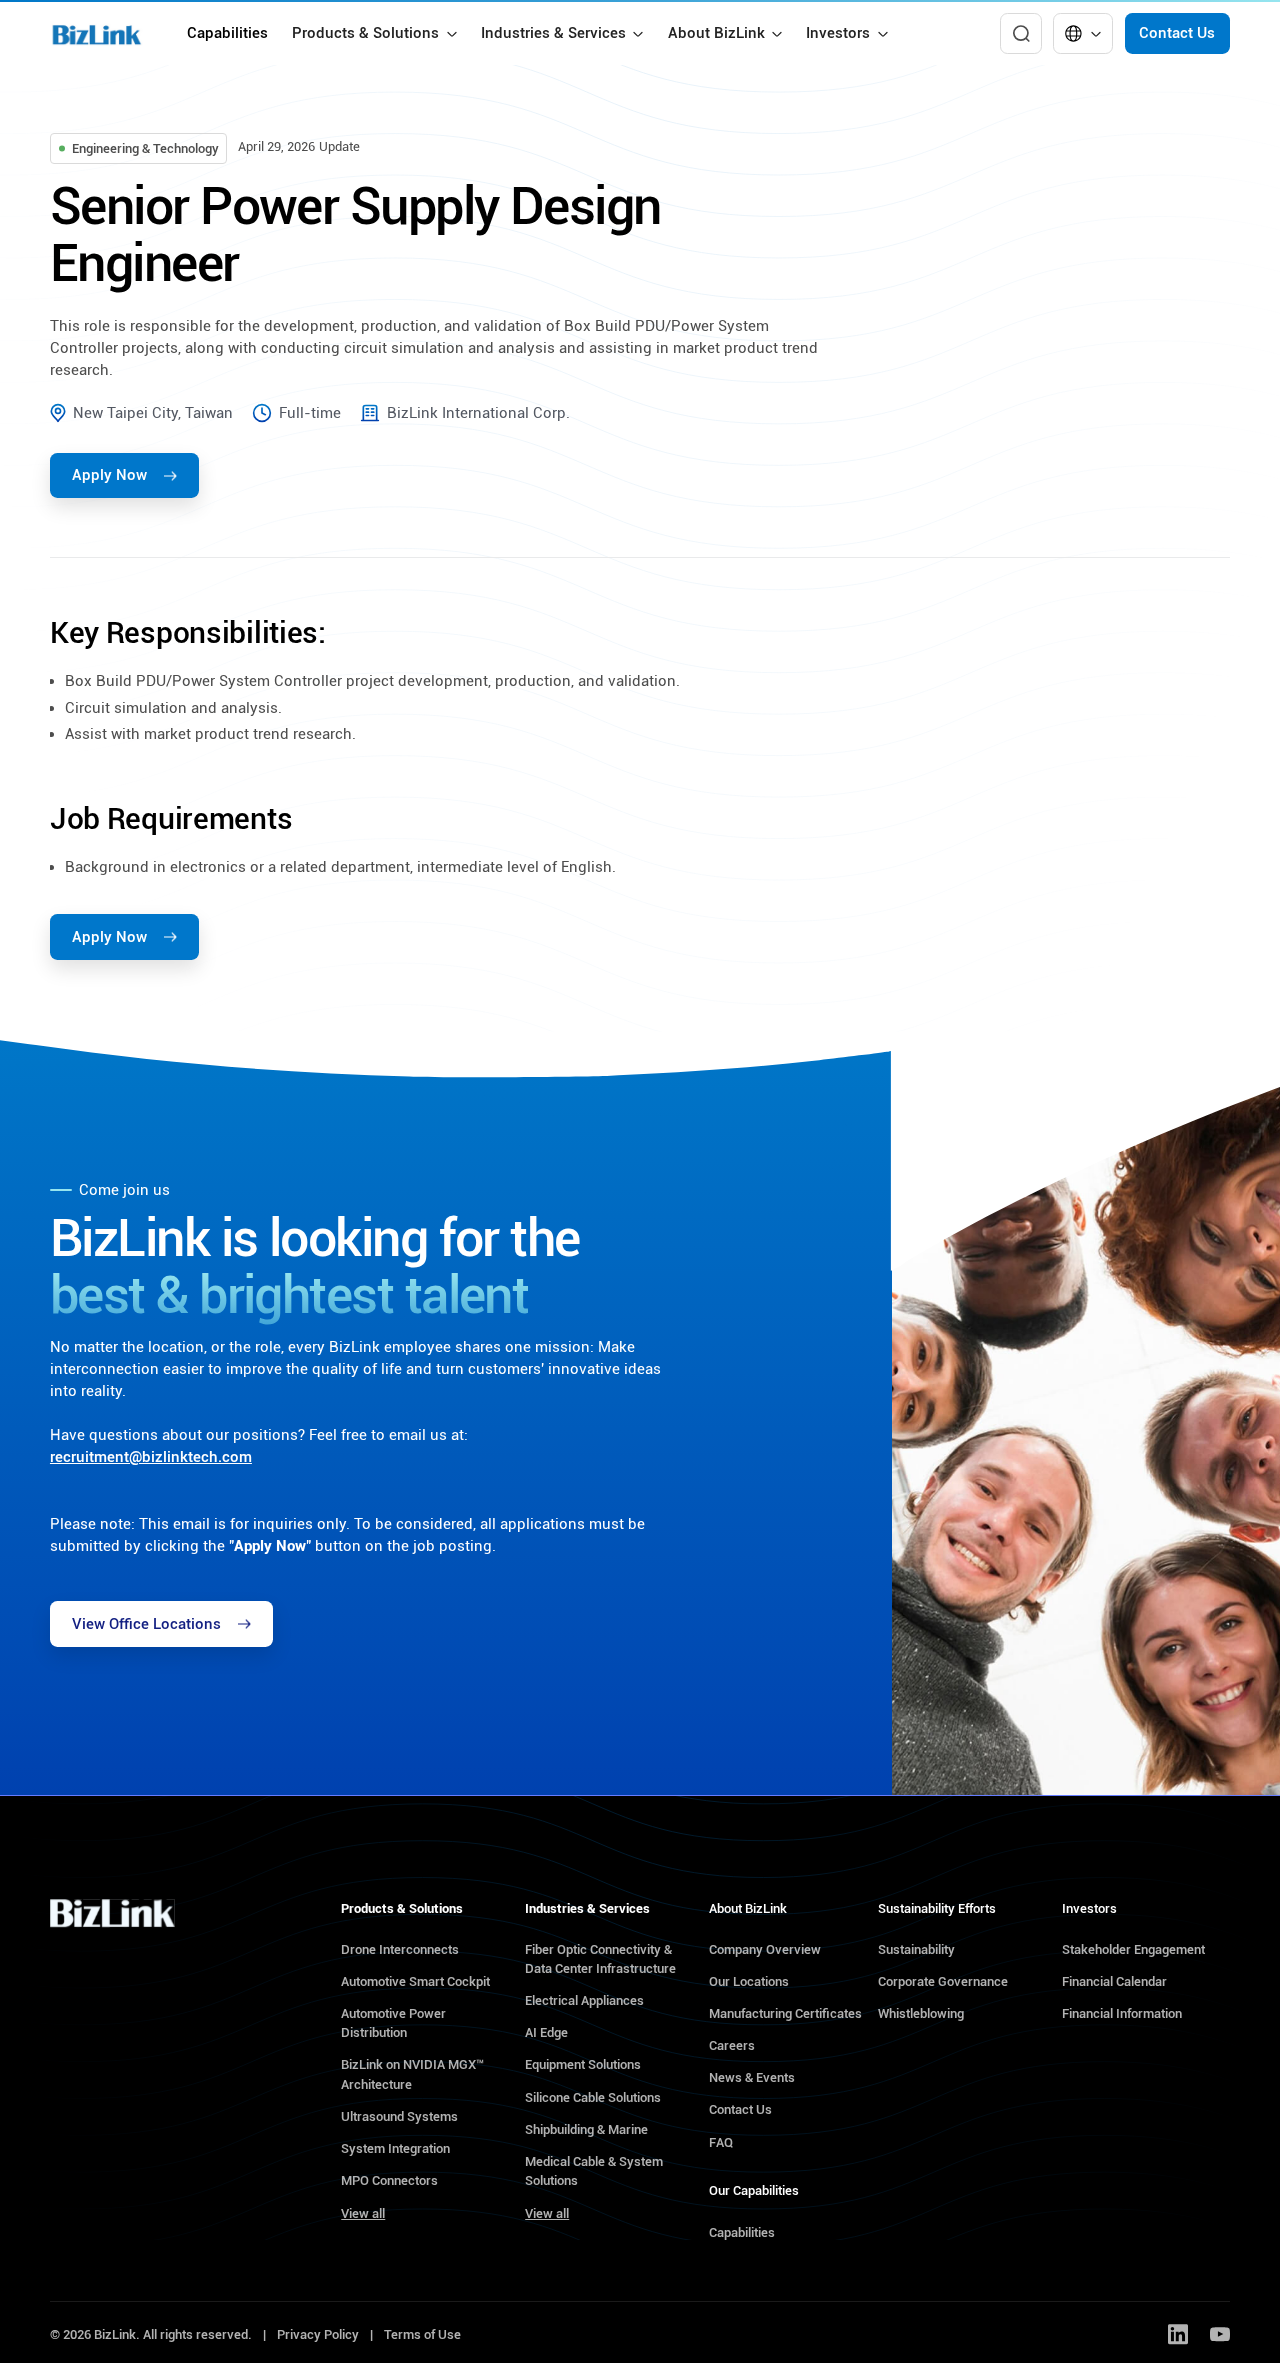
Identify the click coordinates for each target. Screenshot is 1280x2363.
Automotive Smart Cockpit (415, 1981)
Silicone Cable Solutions (593, 2097)
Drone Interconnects (400, 1949)
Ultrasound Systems (399, 2116)
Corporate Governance (943, 1981)
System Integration (395, 2148)
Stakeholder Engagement (1133, 1949)
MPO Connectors (389, 2180)
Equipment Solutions (583, 2064)
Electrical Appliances (584, 2000)
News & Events (752, 2077)
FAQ (721, 2142)
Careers (732, 2045)
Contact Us (1177, 33)
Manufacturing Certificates (785, 2013)
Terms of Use (422, 2334)
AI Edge (546, 2032)
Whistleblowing (921, 2013)
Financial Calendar (1114, 1981)
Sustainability (916, 1949)
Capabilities (227, 33)
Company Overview (765, 1949)
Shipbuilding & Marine (586, 2129)
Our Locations (749, 1981)
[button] (374, 33)
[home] (96, 34)
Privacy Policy (318, 2334)
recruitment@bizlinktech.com (151, 1457)
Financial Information (1122, 2013)
